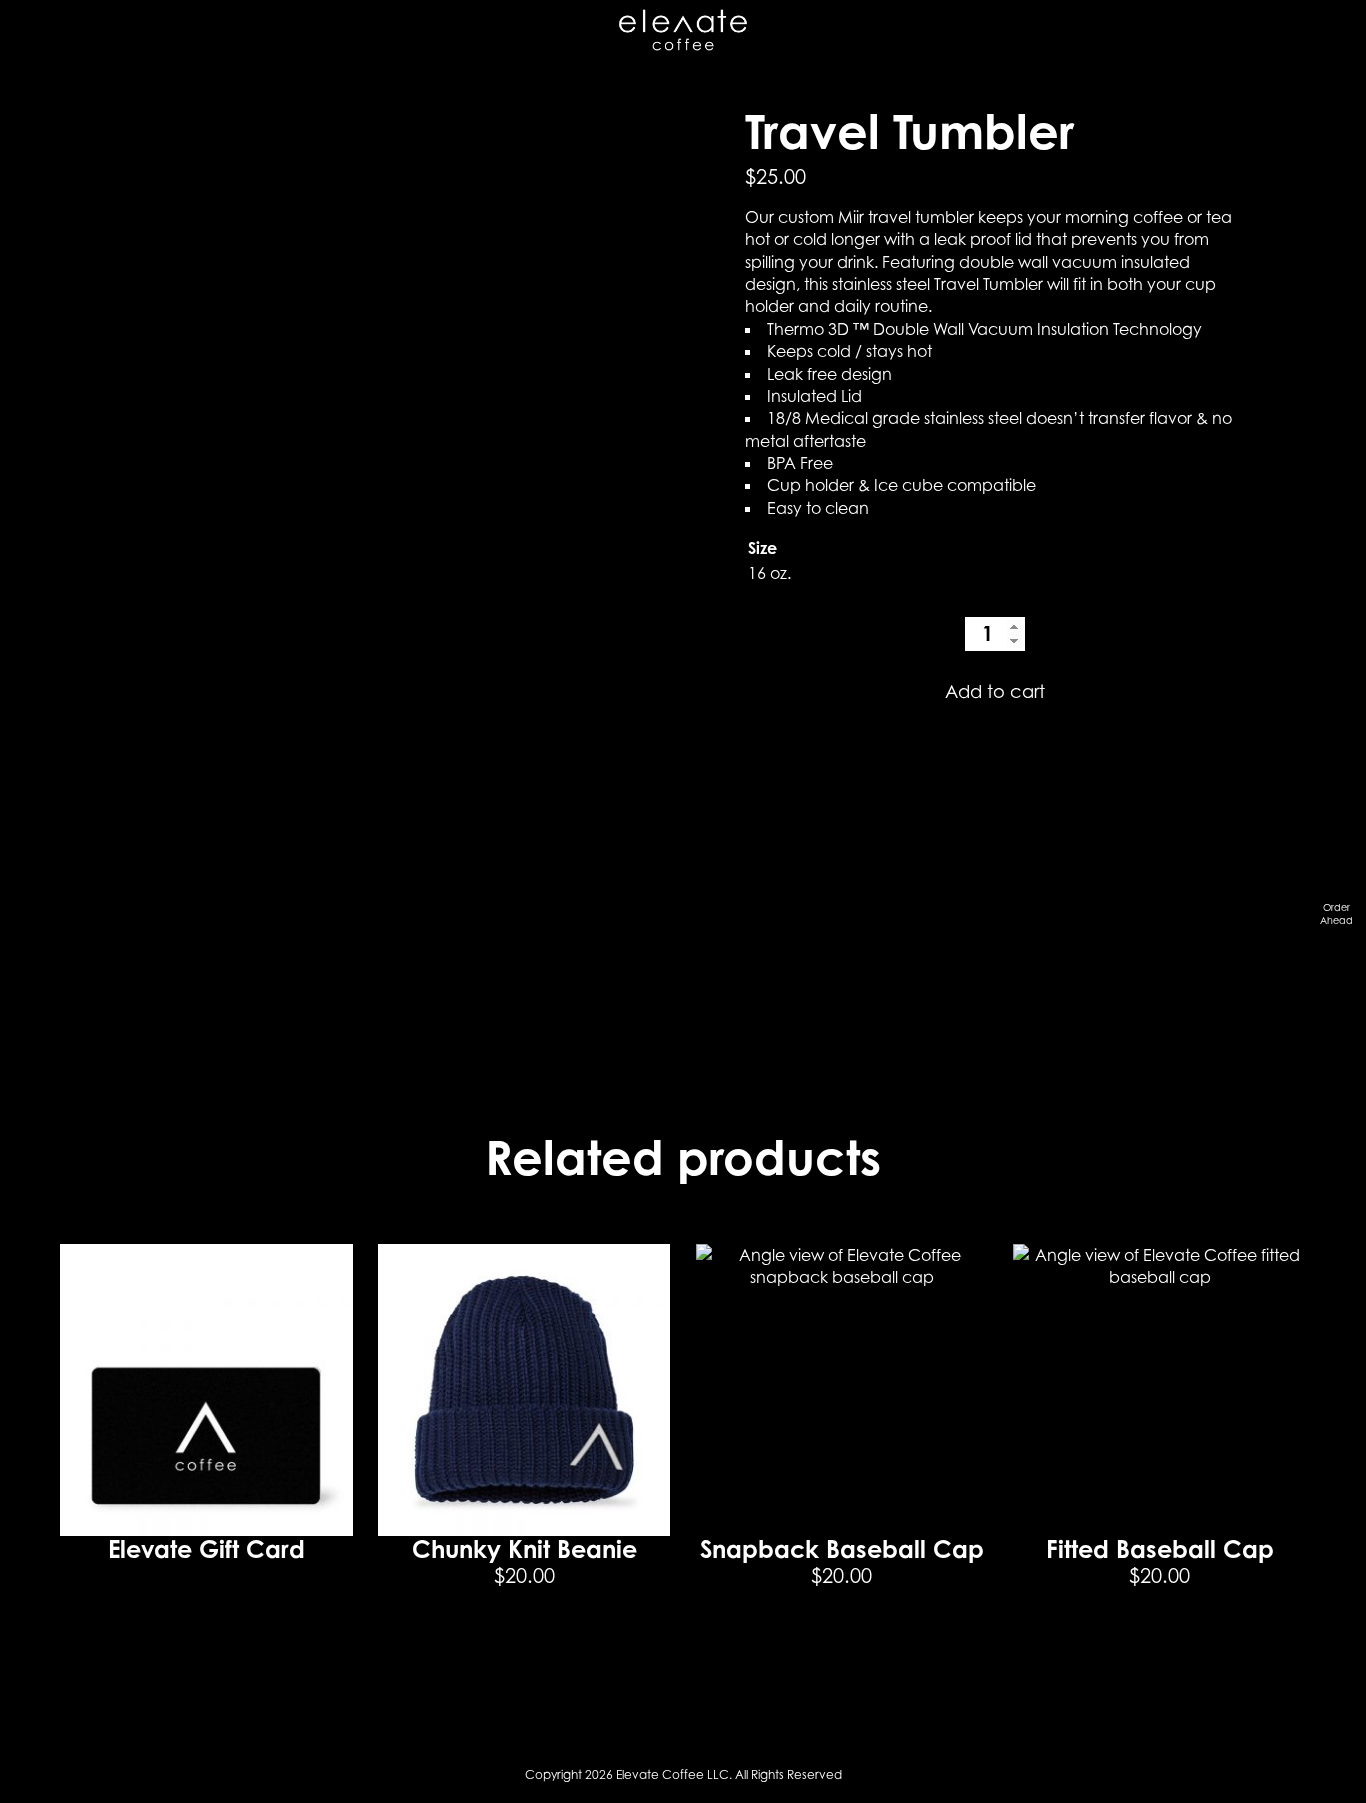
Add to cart (995, 691)
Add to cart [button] (524, 1651)
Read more (206, 1608)
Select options (1160, 1651)
